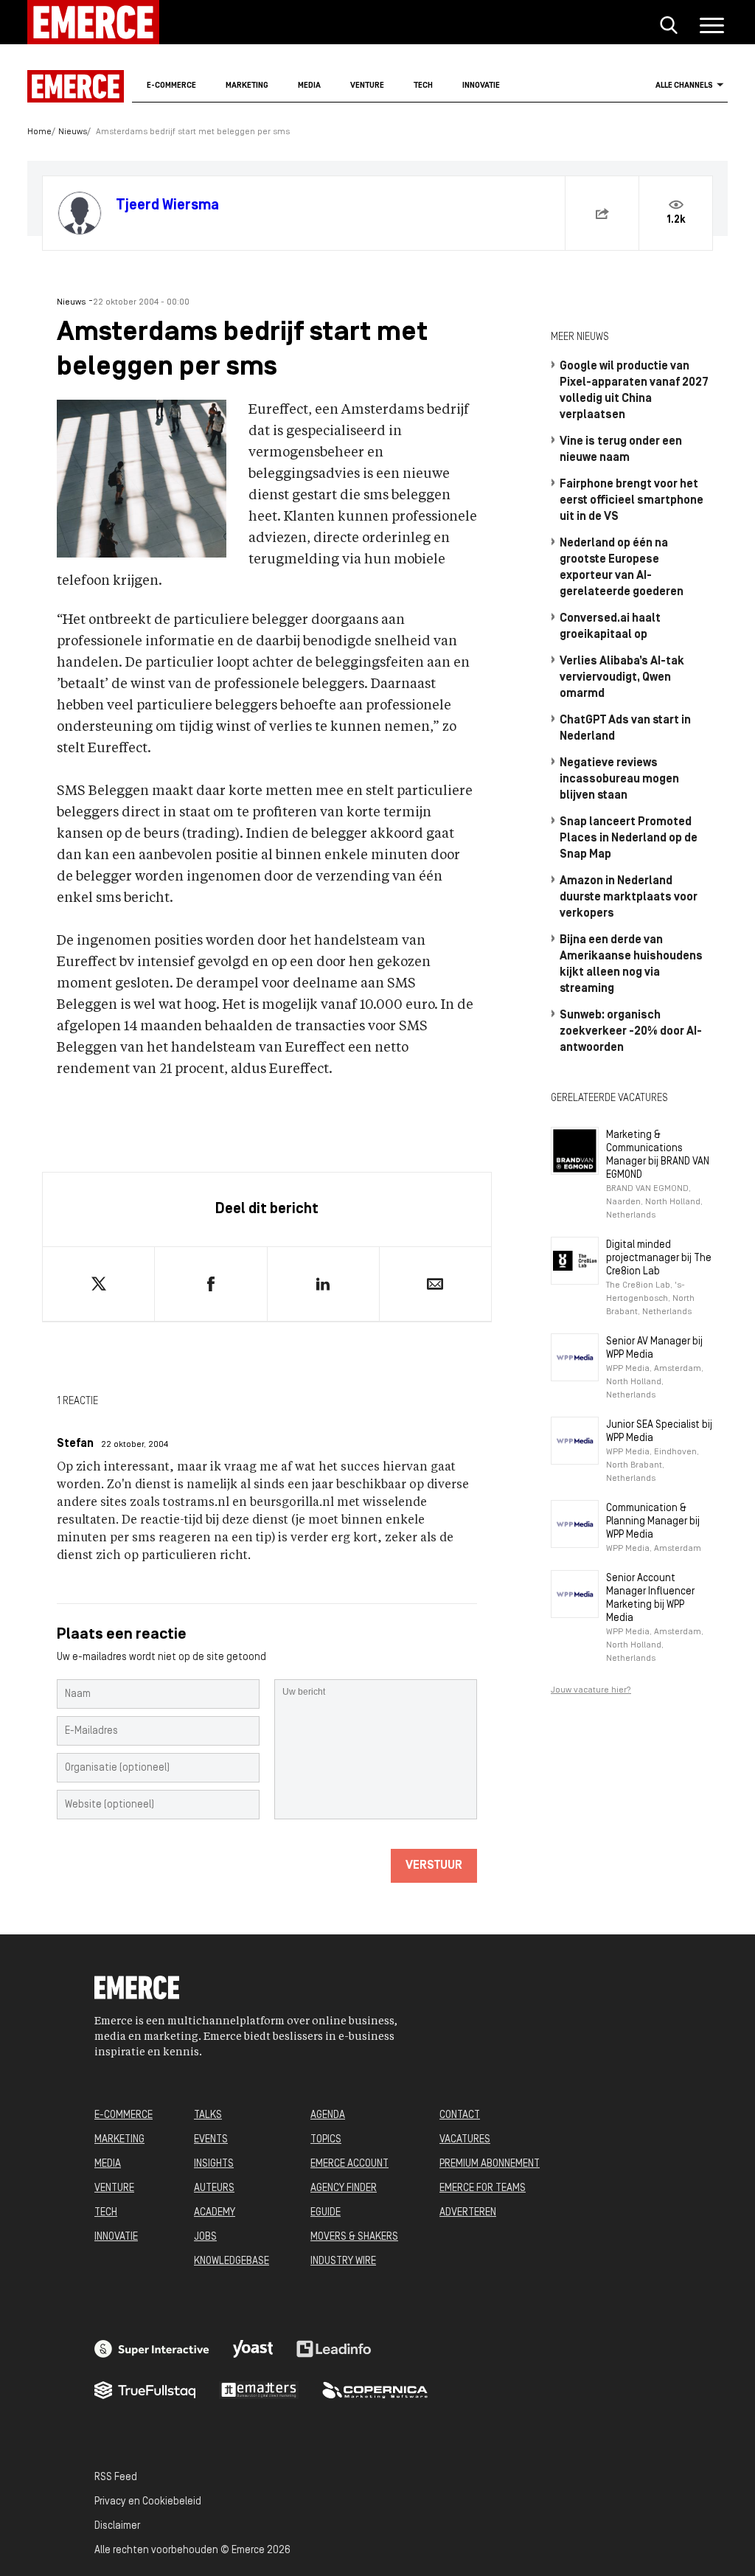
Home (39, 132)
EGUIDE (326, 2213)
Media (309, 86)
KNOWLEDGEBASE (232, 2261)
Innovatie (481, 86)
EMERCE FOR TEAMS (483, 2188)
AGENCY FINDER (344, 2188)
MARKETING (119, 2140)
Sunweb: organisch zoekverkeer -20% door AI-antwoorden (631, 1032)
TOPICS (326, 2140)
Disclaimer (117, 2526)
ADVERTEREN (468, 2213)
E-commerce (171, 86)
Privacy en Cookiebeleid (148, 2502)
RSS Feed (116, 2478)
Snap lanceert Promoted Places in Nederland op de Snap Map (629, 839)
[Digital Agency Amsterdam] (152, 2349)
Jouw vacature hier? (591, 1690)
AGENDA (328, 2115)
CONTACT (460, 2115)
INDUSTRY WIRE (343, 2261)
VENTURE (114, 2188)
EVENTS (211, 2140)
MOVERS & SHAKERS (354, 2237)
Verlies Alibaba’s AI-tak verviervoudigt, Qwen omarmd (622, 678)
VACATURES (465, 2140)
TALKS (208, 2115)
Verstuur (434, 1866)
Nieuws (73, 132)
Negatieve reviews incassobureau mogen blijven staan (619, 780)
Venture (367, 86)
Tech (423, 86)
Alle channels (684, 86)
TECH (106, 2213)
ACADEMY (215, 2213)
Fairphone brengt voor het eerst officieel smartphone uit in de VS (632, 501)
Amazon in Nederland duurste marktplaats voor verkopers (629, 898)
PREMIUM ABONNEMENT (490, 2164)
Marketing (247, 86)
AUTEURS (214, 2188)
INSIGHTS (214, 2164)
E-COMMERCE (123, 2115)
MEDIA (108, 2164)
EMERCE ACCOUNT (349, 2164)
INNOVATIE (116, 2237)
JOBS (205, 2237)
